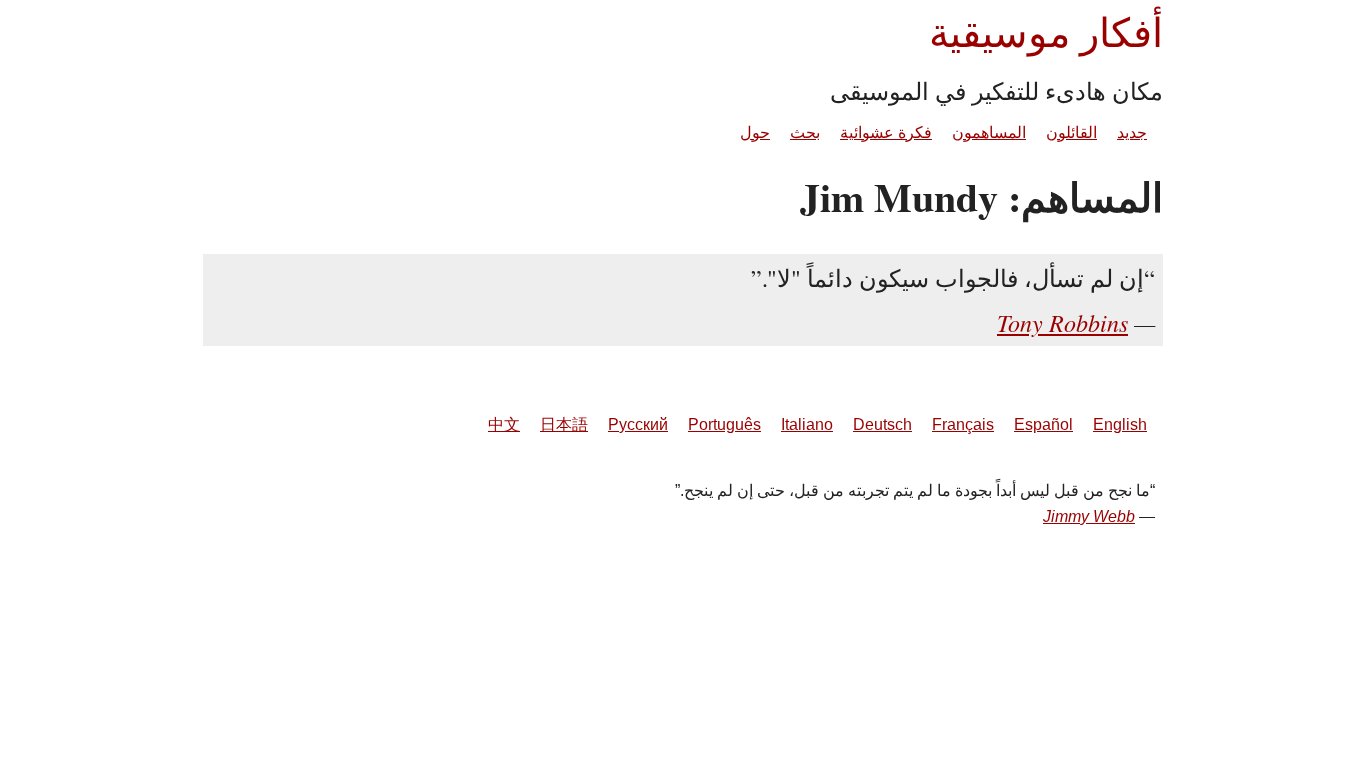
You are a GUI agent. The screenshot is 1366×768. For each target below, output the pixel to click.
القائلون (1071, 132)
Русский (638, 424)
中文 (504, 424)
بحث (805, 132)
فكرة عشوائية (886, 132)
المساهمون (989, 132)
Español (1043, 424)
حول (755, 132)
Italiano (807, 424)
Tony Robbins (1062, 322)
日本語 (564, 424)
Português (724, 424)
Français (963, 424)
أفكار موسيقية (1046, 31)
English (1120, 424)
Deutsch (882, 424)
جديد (1132, 132)
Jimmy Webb (1089, 516)
